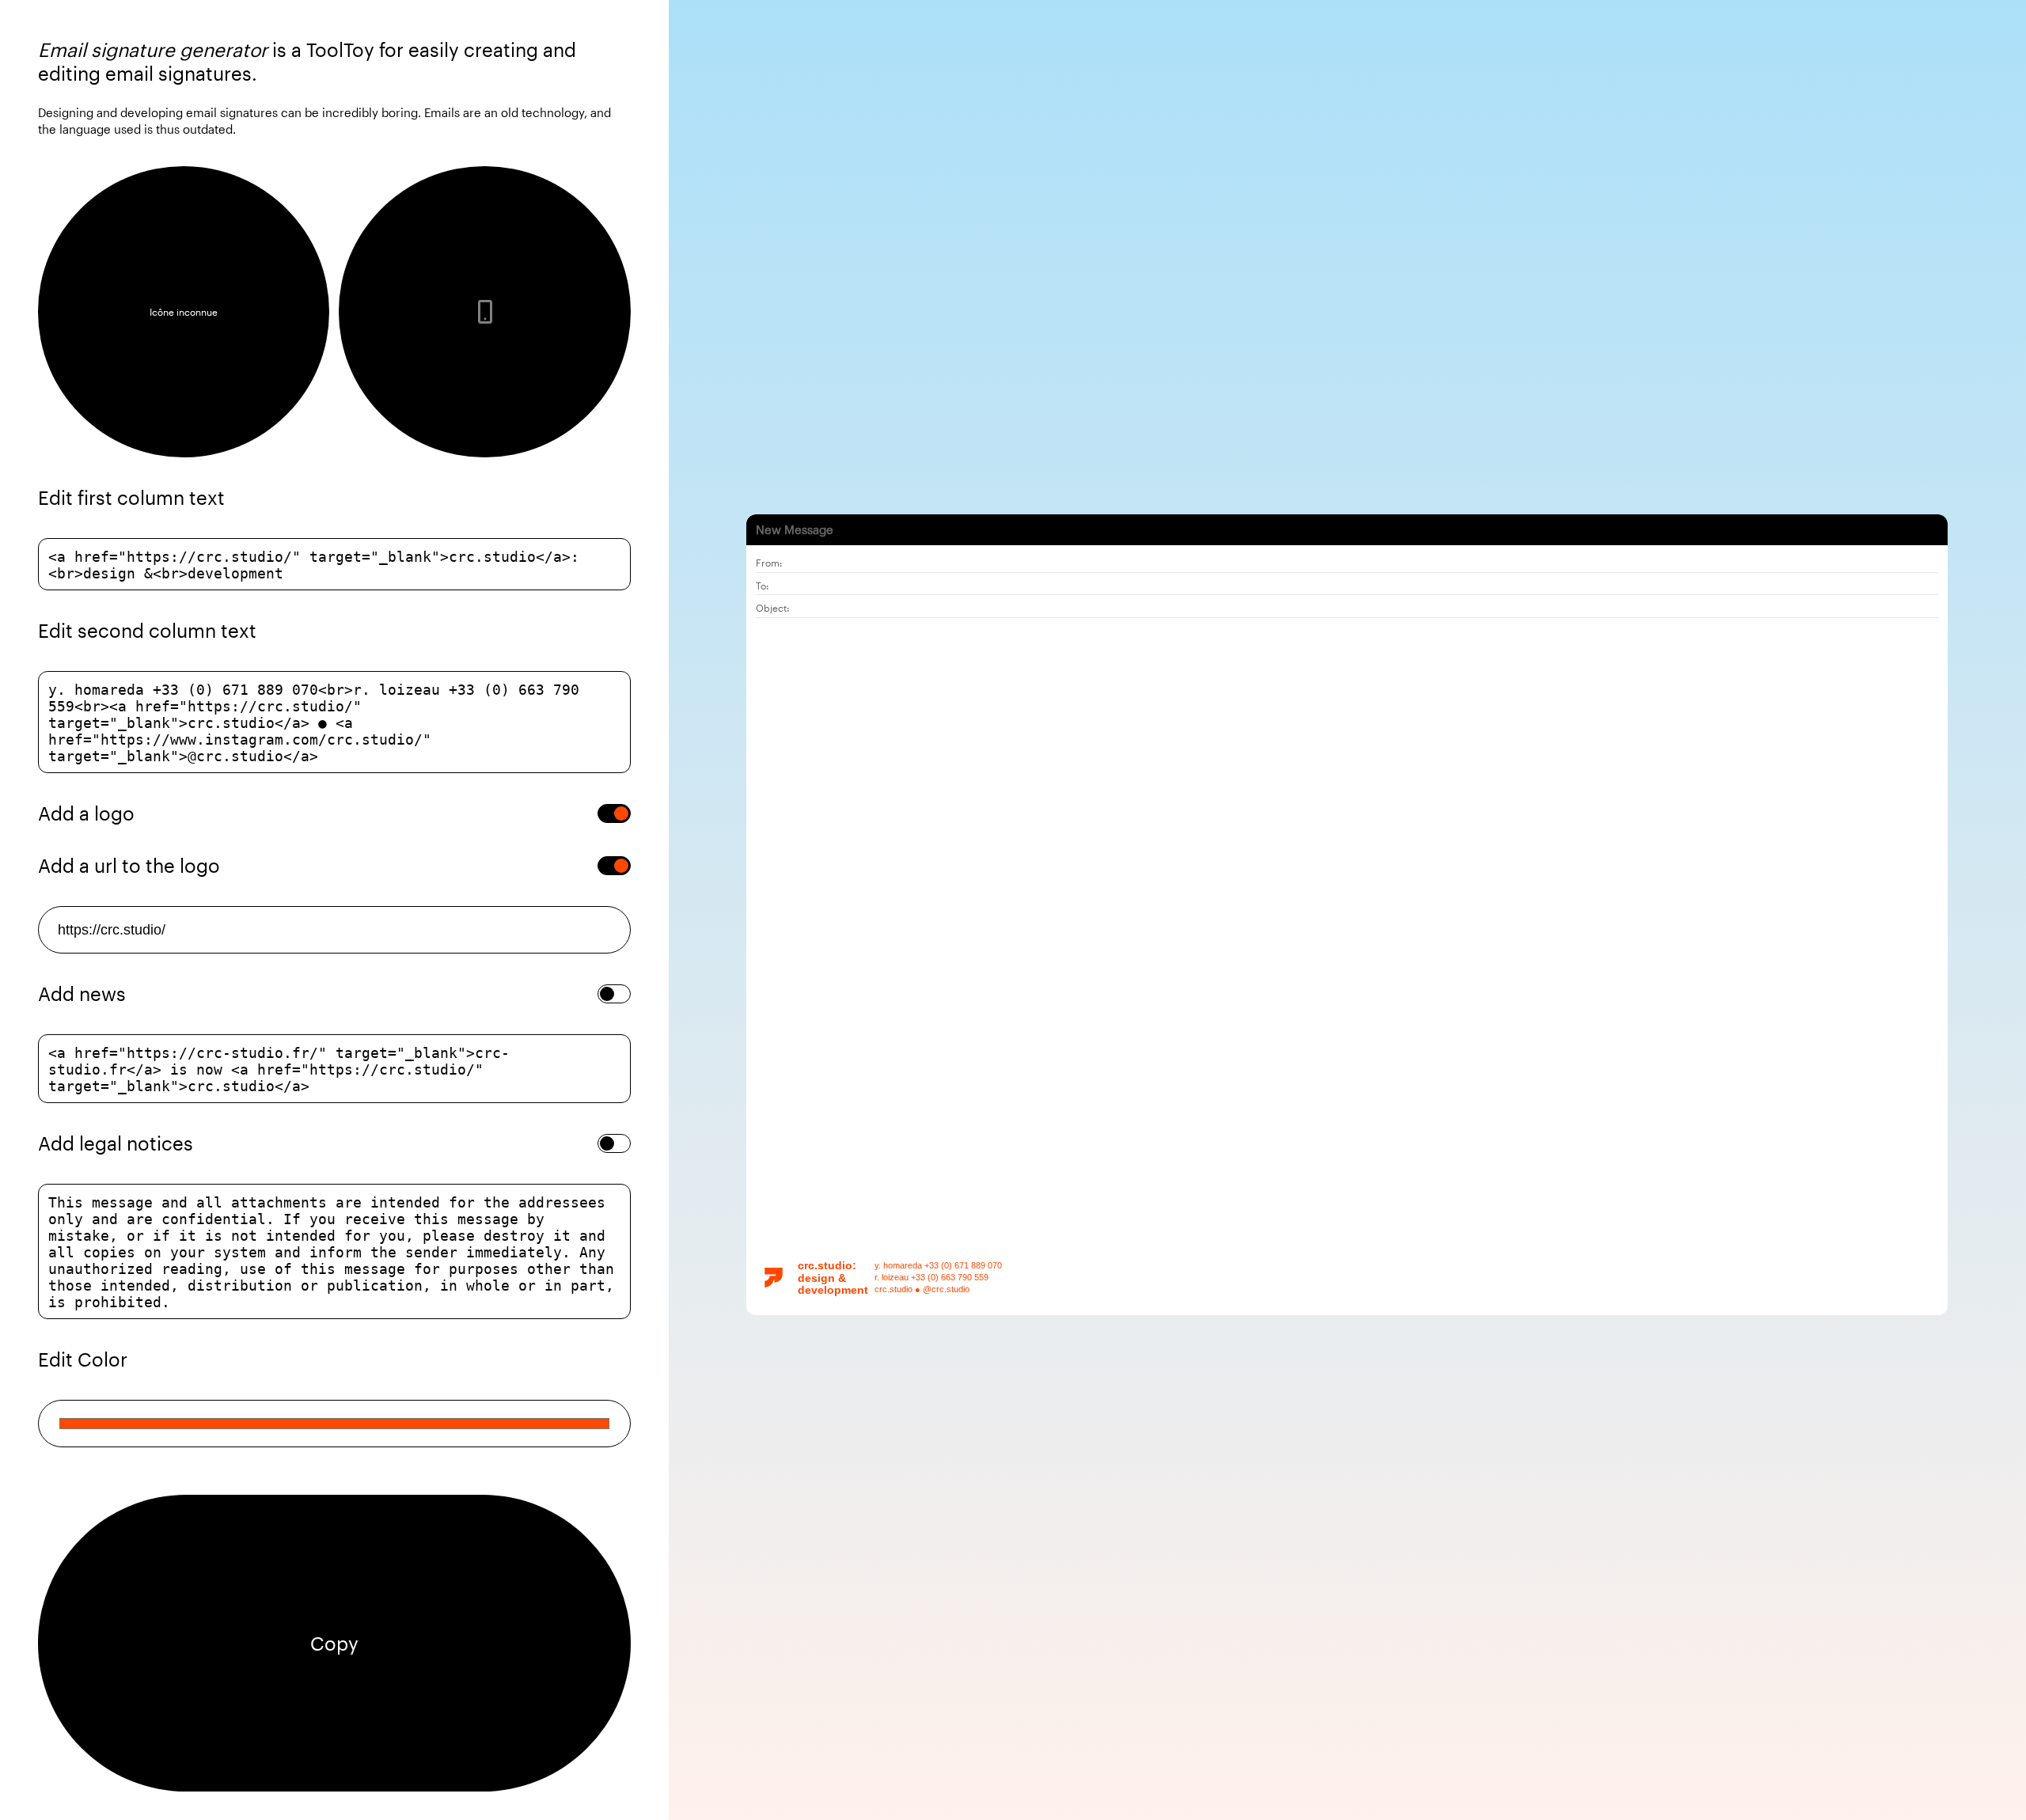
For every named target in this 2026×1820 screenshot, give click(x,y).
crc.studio (825, 1265)
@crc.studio (946, 1289)
